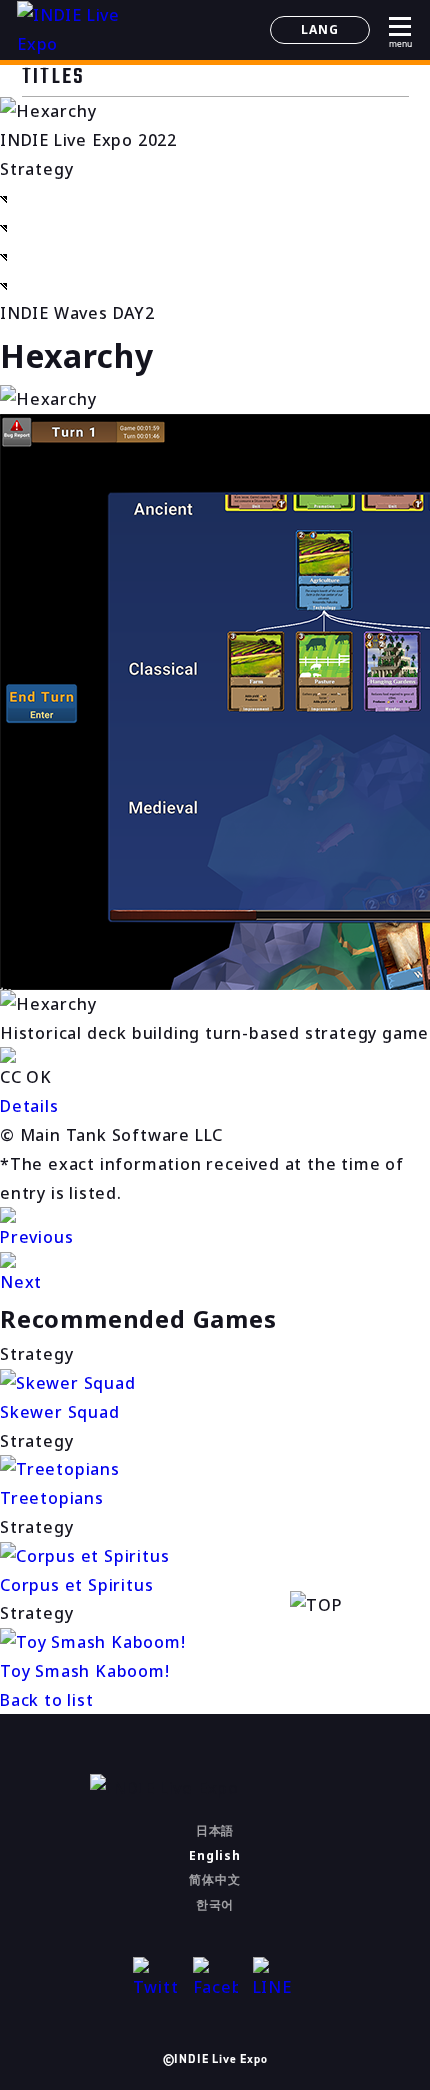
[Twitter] (155, 1979)
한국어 (215, 1904)
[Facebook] (215, 1979)
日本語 (215, 1830)
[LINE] (275, 1979)
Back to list (47, 1700)
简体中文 (214, 1879)
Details (29, 1106)
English (215, 1855)
